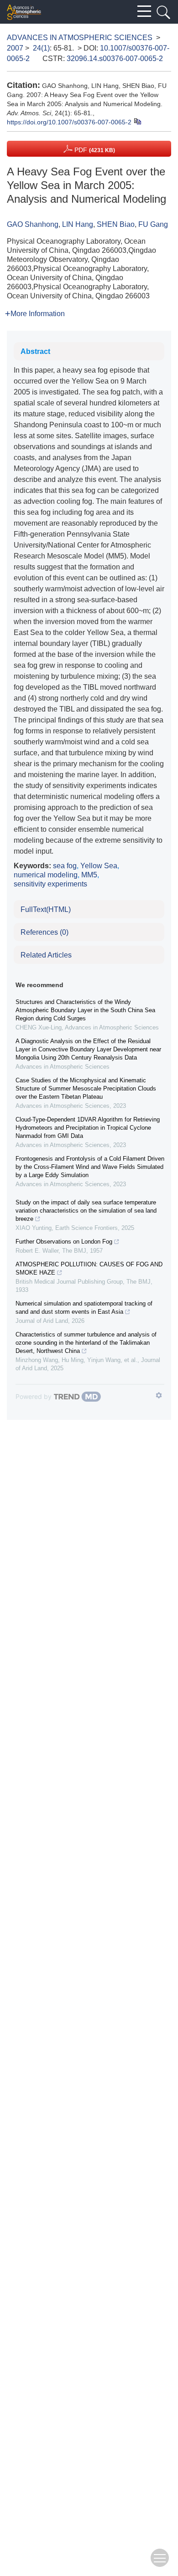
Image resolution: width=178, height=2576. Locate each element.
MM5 (89, 875)
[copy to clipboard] (137, 121)
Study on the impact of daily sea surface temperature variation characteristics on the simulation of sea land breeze (86, 1211)
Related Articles (46, 955)
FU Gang (153, 224)
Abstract (35, 351)
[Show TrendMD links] (159, 1395)
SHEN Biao (116, 224)
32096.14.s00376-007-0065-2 (115, 59)
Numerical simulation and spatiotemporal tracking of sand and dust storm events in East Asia (84, 1308)
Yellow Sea (99, 866)
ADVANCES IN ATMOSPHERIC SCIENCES (80, 38)
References (44, 932)
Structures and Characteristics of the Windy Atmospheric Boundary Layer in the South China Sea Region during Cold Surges (85, 1010)
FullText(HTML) (46, 909)
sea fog (65, 866)
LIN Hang (78, 224)
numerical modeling (46, 875)
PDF (94, 150)
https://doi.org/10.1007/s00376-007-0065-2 (69, 122)
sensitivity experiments (50, 884)
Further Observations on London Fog (64, 1242)
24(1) (41, 48)
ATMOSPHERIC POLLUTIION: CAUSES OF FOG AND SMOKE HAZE (89, 1268)
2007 (15, 48)
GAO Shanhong (33, 224)
